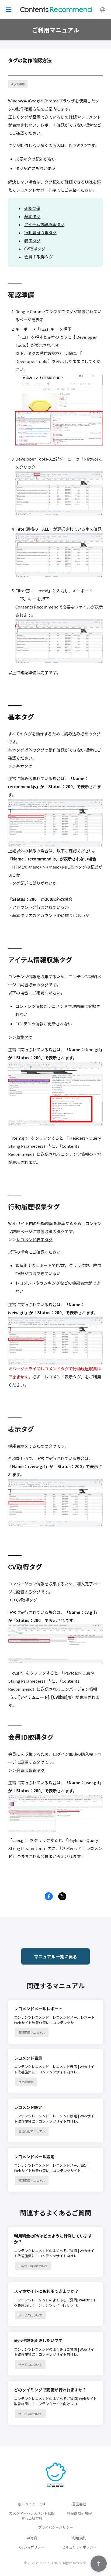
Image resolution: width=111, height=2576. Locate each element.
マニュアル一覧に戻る (55, 1956)
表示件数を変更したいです (38, 2340)
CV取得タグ (35, 249)
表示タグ (32, 241)
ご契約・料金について (33, 2266)
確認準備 (32, 208)
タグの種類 (18, 84)
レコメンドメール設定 (34, 2157)
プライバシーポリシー (55, 2527)
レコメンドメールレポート (38, 2009)
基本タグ (32, 216)
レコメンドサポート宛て (38, 190)
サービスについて (30, 2315)
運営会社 (79, 2504)
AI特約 (32, 2538)
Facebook (49, 1896)
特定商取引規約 (79, 2513)
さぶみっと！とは (32, 2504)
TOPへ (99, 2564)
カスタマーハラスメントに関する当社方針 (32, 2516)
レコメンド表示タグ (34, 1239)
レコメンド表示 (28, 2058)
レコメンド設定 (28, 2107)
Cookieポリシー (32, 2547)
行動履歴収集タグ (40, 232)
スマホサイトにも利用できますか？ (46, 2291)
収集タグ (24, 1037)
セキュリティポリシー (79, 2547)
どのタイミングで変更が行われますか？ (50, 2390)
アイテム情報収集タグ (44, 224)
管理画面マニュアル (32, 2032)
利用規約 (79, 2538)
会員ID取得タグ (39, 257)
